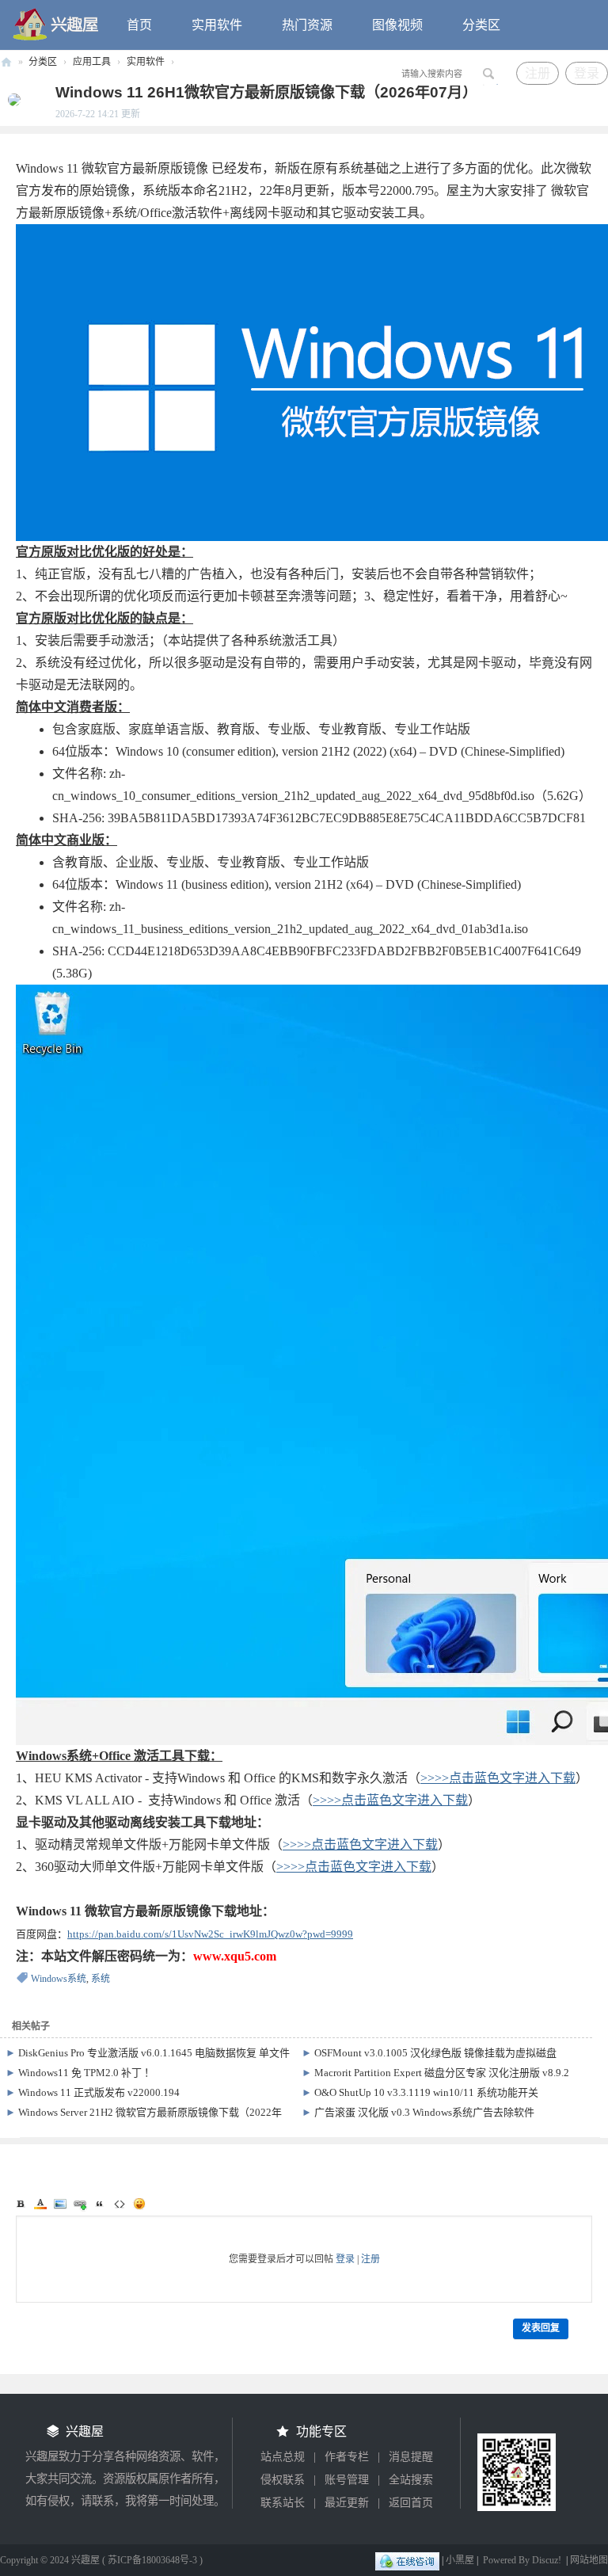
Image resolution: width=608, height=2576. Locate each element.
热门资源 (307, 25)
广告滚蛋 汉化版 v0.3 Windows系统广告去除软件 (424, 2112)
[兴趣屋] (56, 24)
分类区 (481, 25)
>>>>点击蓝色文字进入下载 (498, 1778)
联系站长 (283, 2503)
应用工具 (92, 62)
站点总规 (283, 2457)
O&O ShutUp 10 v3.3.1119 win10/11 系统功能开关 (426, 2092)
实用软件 (217, 25)
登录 (587, 73)
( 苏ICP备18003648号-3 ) (152, 2560)
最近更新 (347, 2503)
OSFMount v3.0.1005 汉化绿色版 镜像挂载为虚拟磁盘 (435, 2053)
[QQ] (407, 2560)
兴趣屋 (6, 62)
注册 (538, 73)
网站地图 (589, 2560)
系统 (101, 1979)
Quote (100, 2204)
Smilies (139, 2204)
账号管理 (347, 2480)
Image (60, 2204)
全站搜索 (411, 2480)
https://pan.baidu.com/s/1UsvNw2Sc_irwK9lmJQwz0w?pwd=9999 (210, 1934)
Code (120, 2204)
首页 (139, 25)
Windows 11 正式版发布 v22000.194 (99, 2092)
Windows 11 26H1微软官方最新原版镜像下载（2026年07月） (266, 92)
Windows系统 (59, 1979)
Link (80, 2204)
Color (40, 2204)
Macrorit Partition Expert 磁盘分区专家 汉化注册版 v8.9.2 (442, 2073)
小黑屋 (460, 2560)
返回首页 (411, 2503)
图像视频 (397, 25)
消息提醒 (411, 2457)
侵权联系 (283, 2480)
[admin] (10, 99)
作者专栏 (347, 2457)
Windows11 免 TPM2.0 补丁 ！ (86, 2073)
